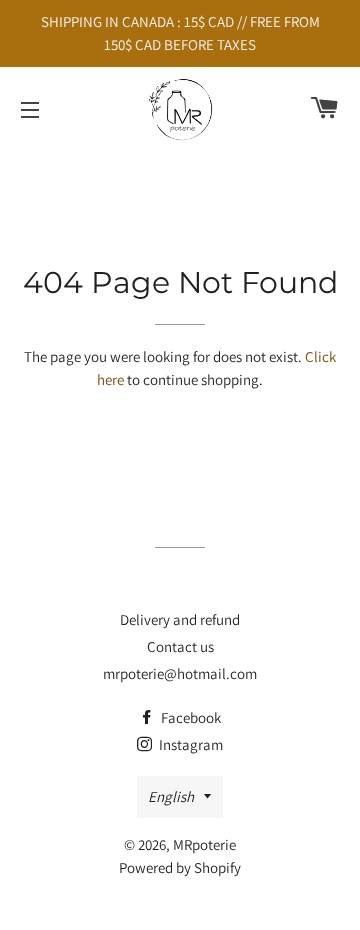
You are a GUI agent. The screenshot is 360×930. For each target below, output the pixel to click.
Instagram (189, 744)
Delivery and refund (180, 619)
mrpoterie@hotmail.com (180, 673)
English (171, 796)
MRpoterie (204, 844)
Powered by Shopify (180, 867)
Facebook (189, 717)
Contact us (180, 646)
